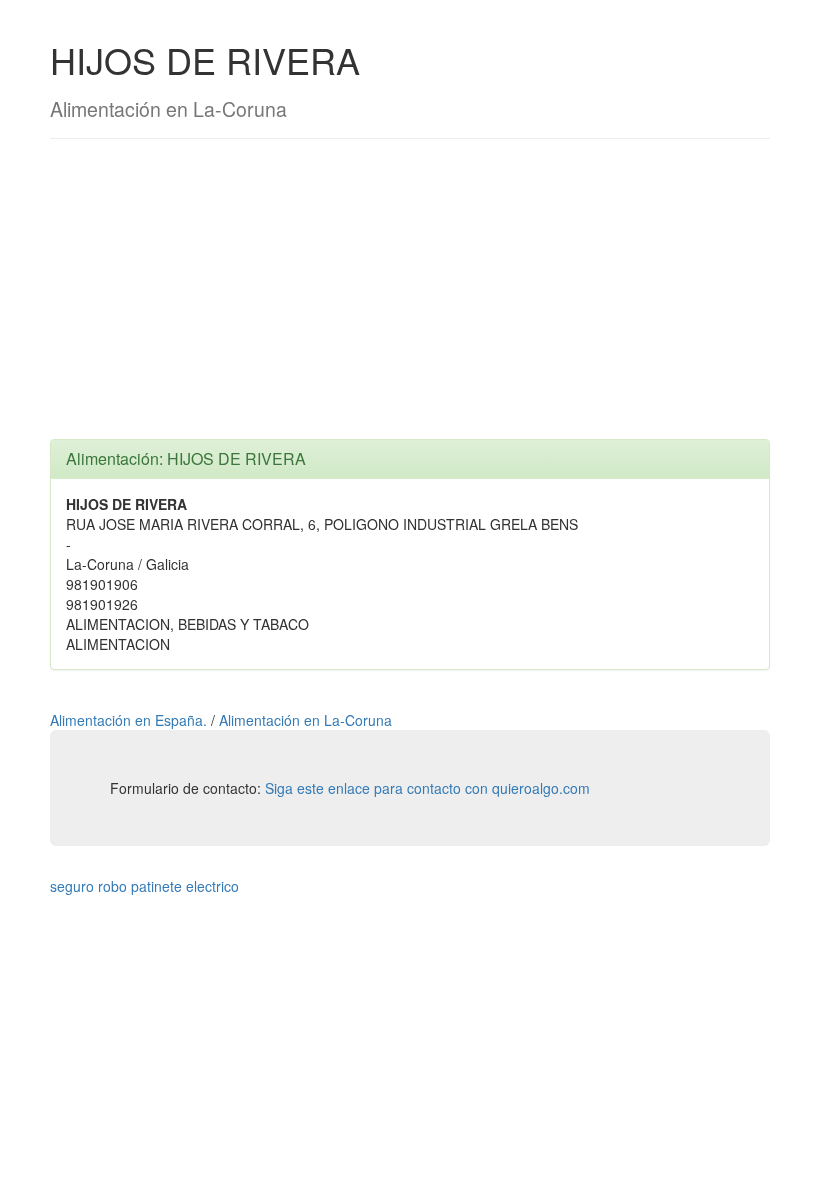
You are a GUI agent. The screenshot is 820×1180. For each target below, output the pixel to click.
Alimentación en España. (130, 720)
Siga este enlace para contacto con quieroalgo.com (427, 788)
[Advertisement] (410, 299)
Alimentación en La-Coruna (305, 720)
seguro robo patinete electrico (144, 886)
